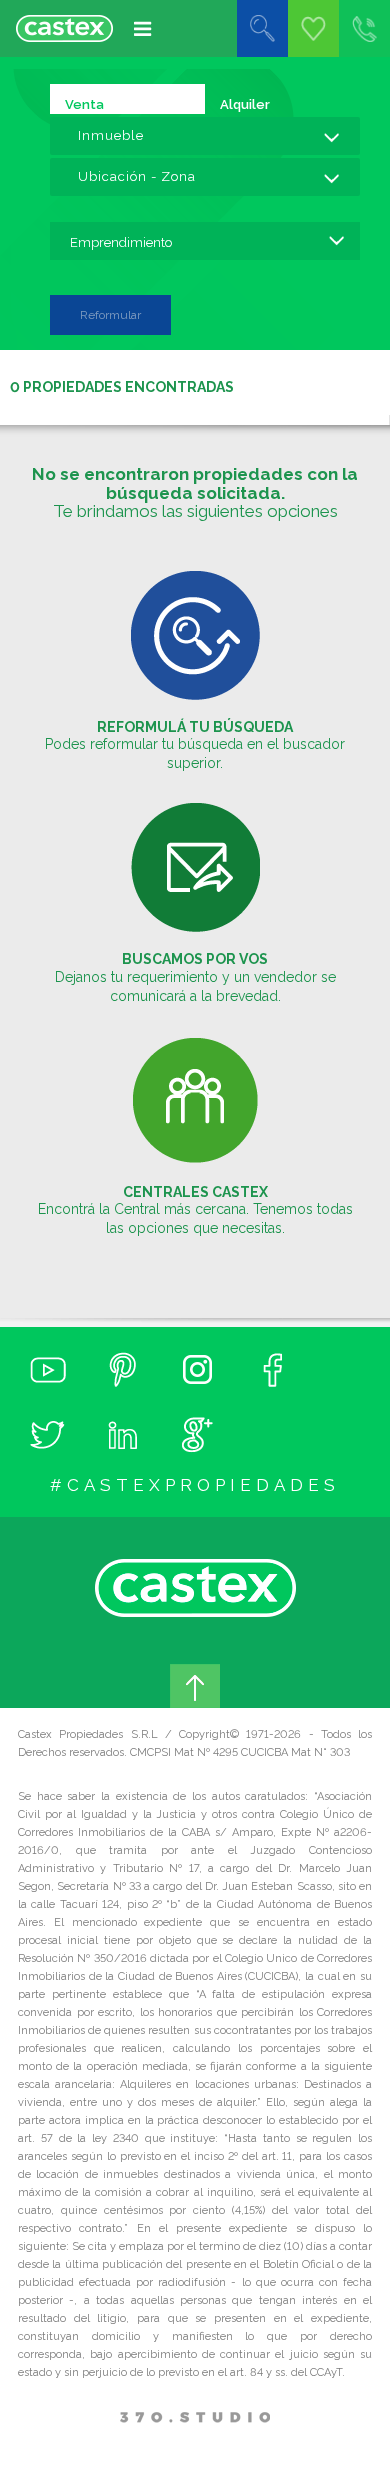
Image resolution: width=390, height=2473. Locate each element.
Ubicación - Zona (137, 176)
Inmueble (111, 135)
